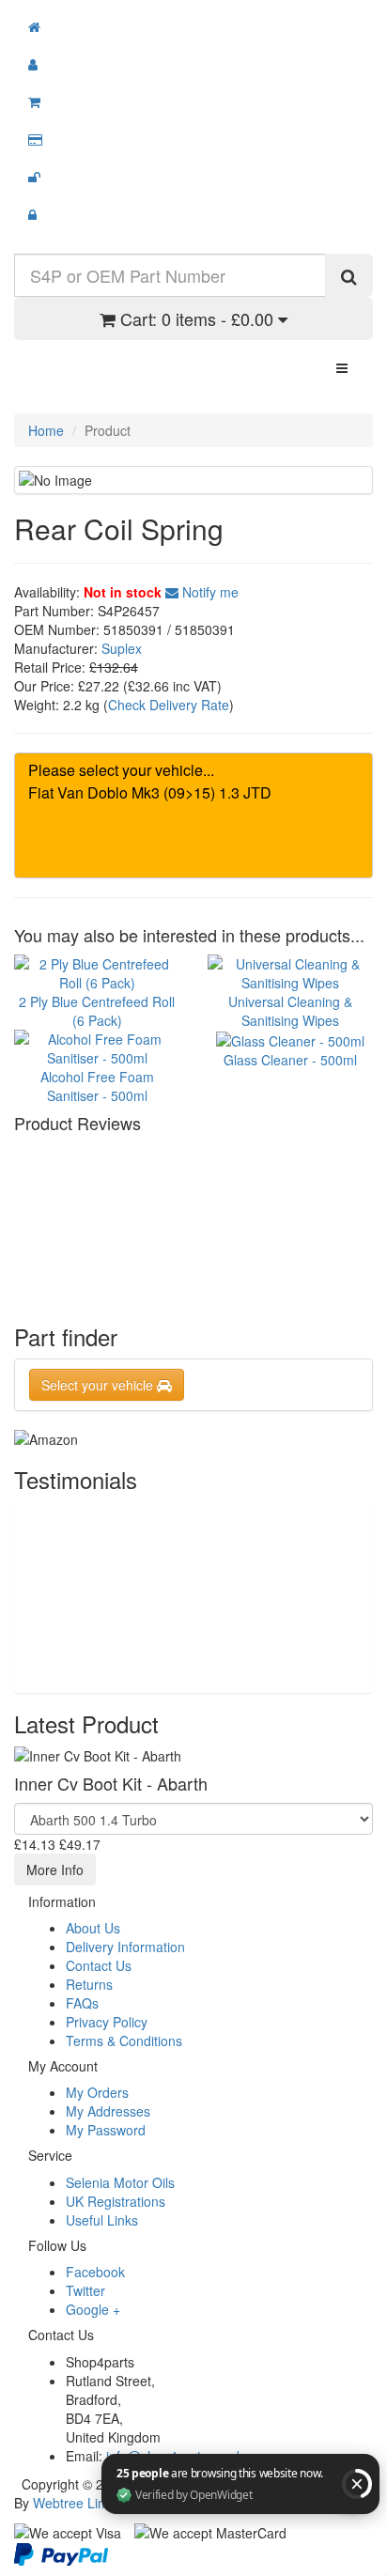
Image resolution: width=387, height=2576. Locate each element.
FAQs (82, 2003)
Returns (89, 1984)
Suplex (122, 648)
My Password (106, 2130)
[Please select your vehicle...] (193, 770)
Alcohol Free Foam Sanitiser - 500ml (97, 1086)
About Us (93, 1928)
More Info (55, 1870)
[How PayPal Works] (61, 2553)
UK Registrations (116, 2201)
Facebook (95, 2272)
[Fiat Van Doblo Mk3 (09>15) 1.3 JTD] (193, 793)
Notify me (209, 592)
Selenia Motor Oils (120, 2182)
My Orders (97, 2092)
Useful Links (102, 2220)
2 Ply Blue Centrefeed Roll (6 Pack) (97, 1010)
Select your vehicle (99, 1385)
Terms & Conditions (124, 2041)
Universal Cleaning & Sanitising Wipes (290, 1010)
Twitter (85, 2290)
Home (46, 430)
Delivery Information (125, 1947)
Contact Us (99, 1965)
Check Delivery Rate (169, 705)
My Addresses (108, 2111)
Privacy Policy (107, 2022)
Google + (93, 2309)
